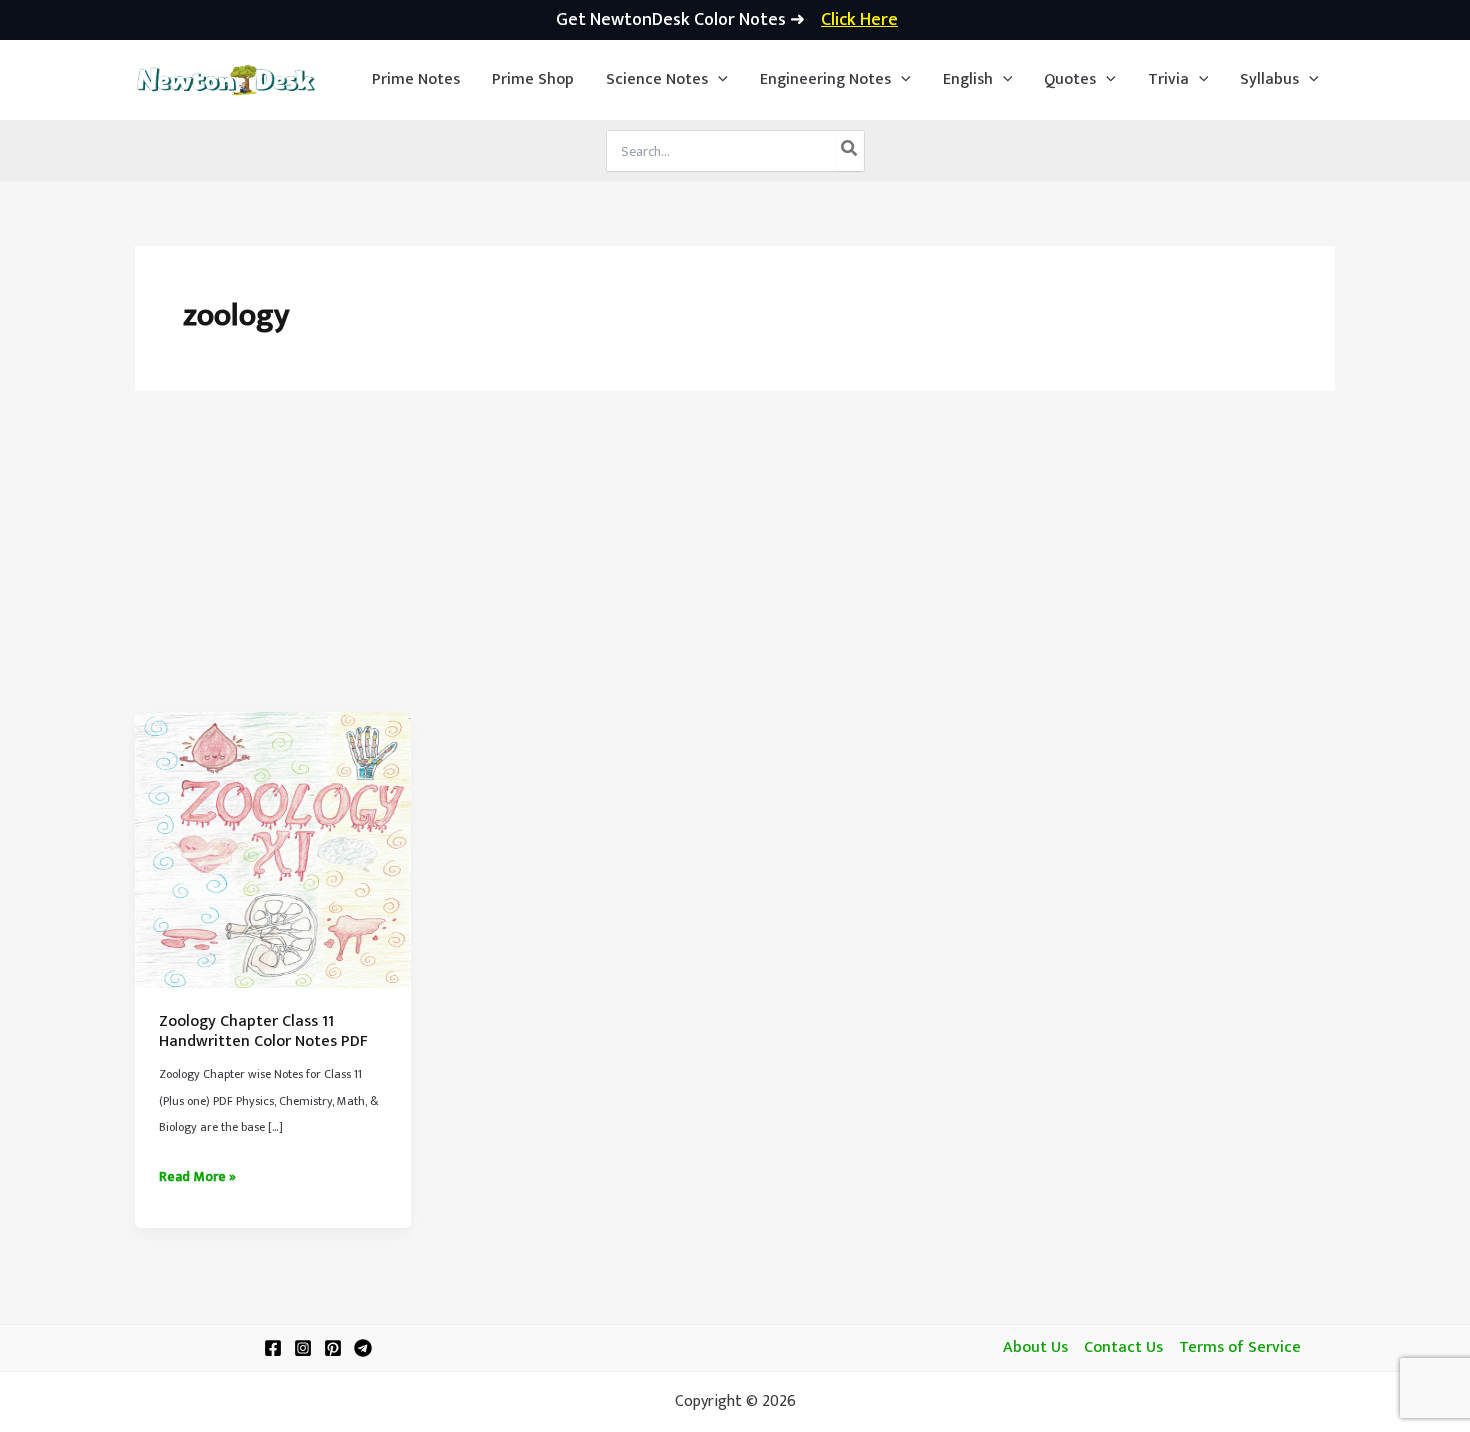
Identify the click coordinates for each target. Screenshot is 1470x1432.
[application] (718, 80)
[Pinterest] (333, 1348)
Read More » (197, 1177)
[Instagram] (303, 1348)
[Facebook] (273, 1348)
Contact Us (1123, 1348)
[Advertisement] (735, 562)
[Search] (850, 151)
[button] (667, 80)
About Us (1035, 1348)
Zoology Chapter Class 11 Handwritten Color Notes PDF (263, 1031)
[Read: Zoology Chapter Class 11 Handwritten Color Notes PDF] (273, 849)
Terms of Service (1240, 1348)
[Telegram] (363, 1348)
